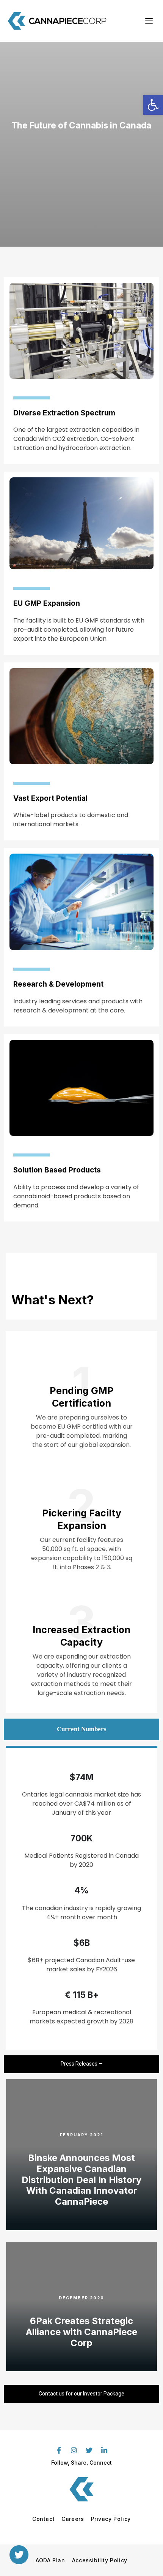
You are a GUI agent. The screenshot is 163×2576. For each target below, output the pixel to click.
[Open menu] (149, 21)
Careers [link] (73, 2519)
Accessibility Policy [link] (100, 2560)
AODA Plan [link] (50, 2560)
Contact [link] (43, 2519)
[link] (153, 105)
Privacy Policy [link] (111, 2519)
